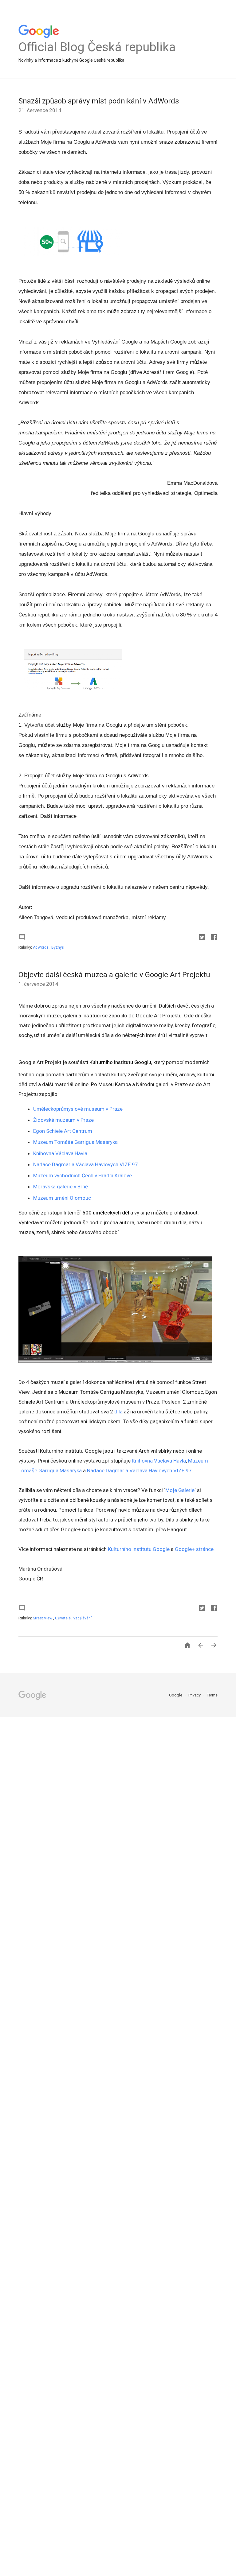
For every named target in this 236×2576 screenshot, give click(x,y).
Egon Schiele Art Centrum (63, 1131)
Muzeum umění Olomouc (62, 1198)
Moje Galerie (180, 1490)
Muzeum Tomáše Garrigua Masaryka (75, 1142)
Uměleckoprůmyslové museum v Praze (78, 1109)
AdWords (41, 947)
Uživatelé (63, 1618)
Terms (212, 1695)
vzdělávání (83, 1618)
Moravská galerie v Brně (61, 1187)
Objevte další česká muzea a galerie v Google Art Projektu (114, 975)
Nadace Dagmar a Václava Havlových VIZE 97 (86, 1164)
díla (118, 1412)
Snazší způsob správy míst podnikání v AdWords (99, 101)
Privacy (195, 1695)
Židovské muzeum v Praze (63, 1120)
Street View (43, 1618)
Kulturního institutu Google (139, 1549)
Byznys (58, 947)
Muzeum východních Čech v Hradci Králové (83, 1175)
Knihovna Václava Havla (60, 1153)
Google (176, 1695)
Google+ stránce (194, 1549)
